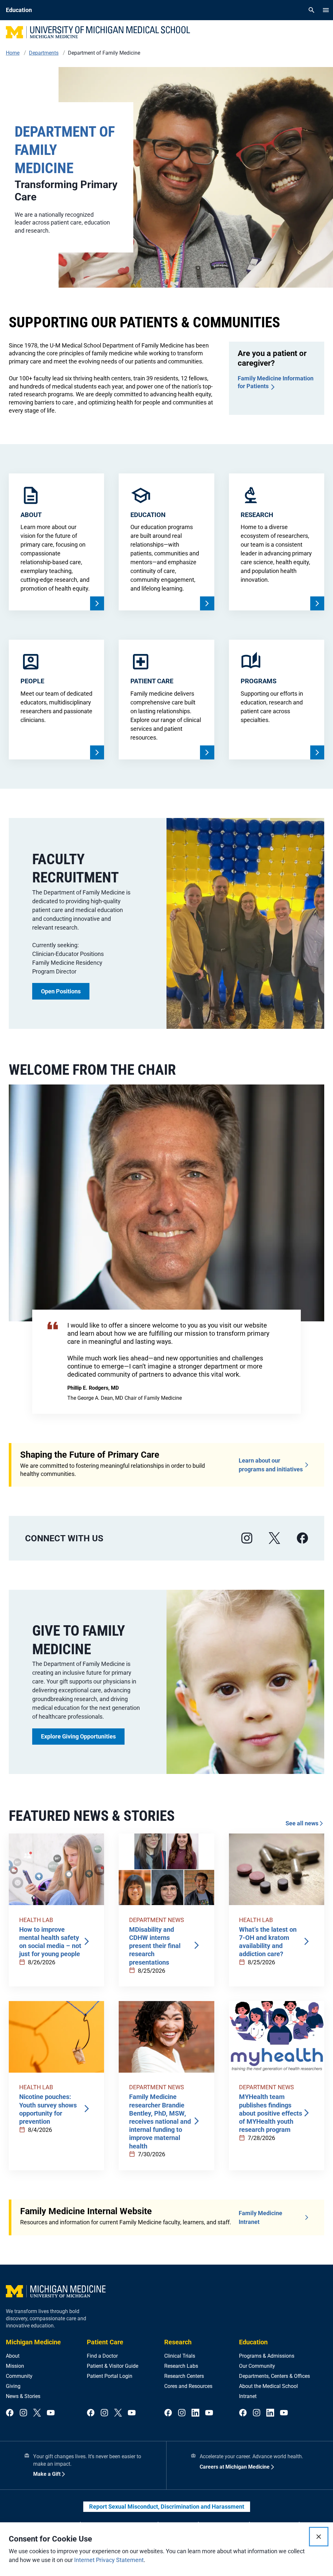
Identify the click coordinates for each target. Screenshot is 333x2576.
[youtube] (51, 2413)
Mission (15, 2366)
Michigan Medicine (33, 2342)
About (13, 2356)
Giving (13, 2386)
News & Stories (23, 2396)
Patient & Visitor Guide (113, 2366)
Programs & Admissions (267, 2356)
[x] (274, 1538)
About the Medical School (268, 2386)
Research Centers (184, 2376)
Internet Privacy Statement (109, 2560)
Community (19, 2376)
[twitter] (37, 2413)
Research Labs (181, 2366)
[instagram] (247, 1538)
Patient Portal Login (110, 2376)
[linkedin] (195, 2413)
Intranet (248, 2396)
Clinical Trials (180, 2356)
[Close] (319, 2537)
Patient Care (105, 2342)
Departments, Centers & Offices (274, 2376)
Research (178, 2342)
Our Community (257, 2366)
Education (253, 2342)
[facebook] (302, 1538)
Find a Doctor (102, 2356)
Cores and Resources (188, 2386)
